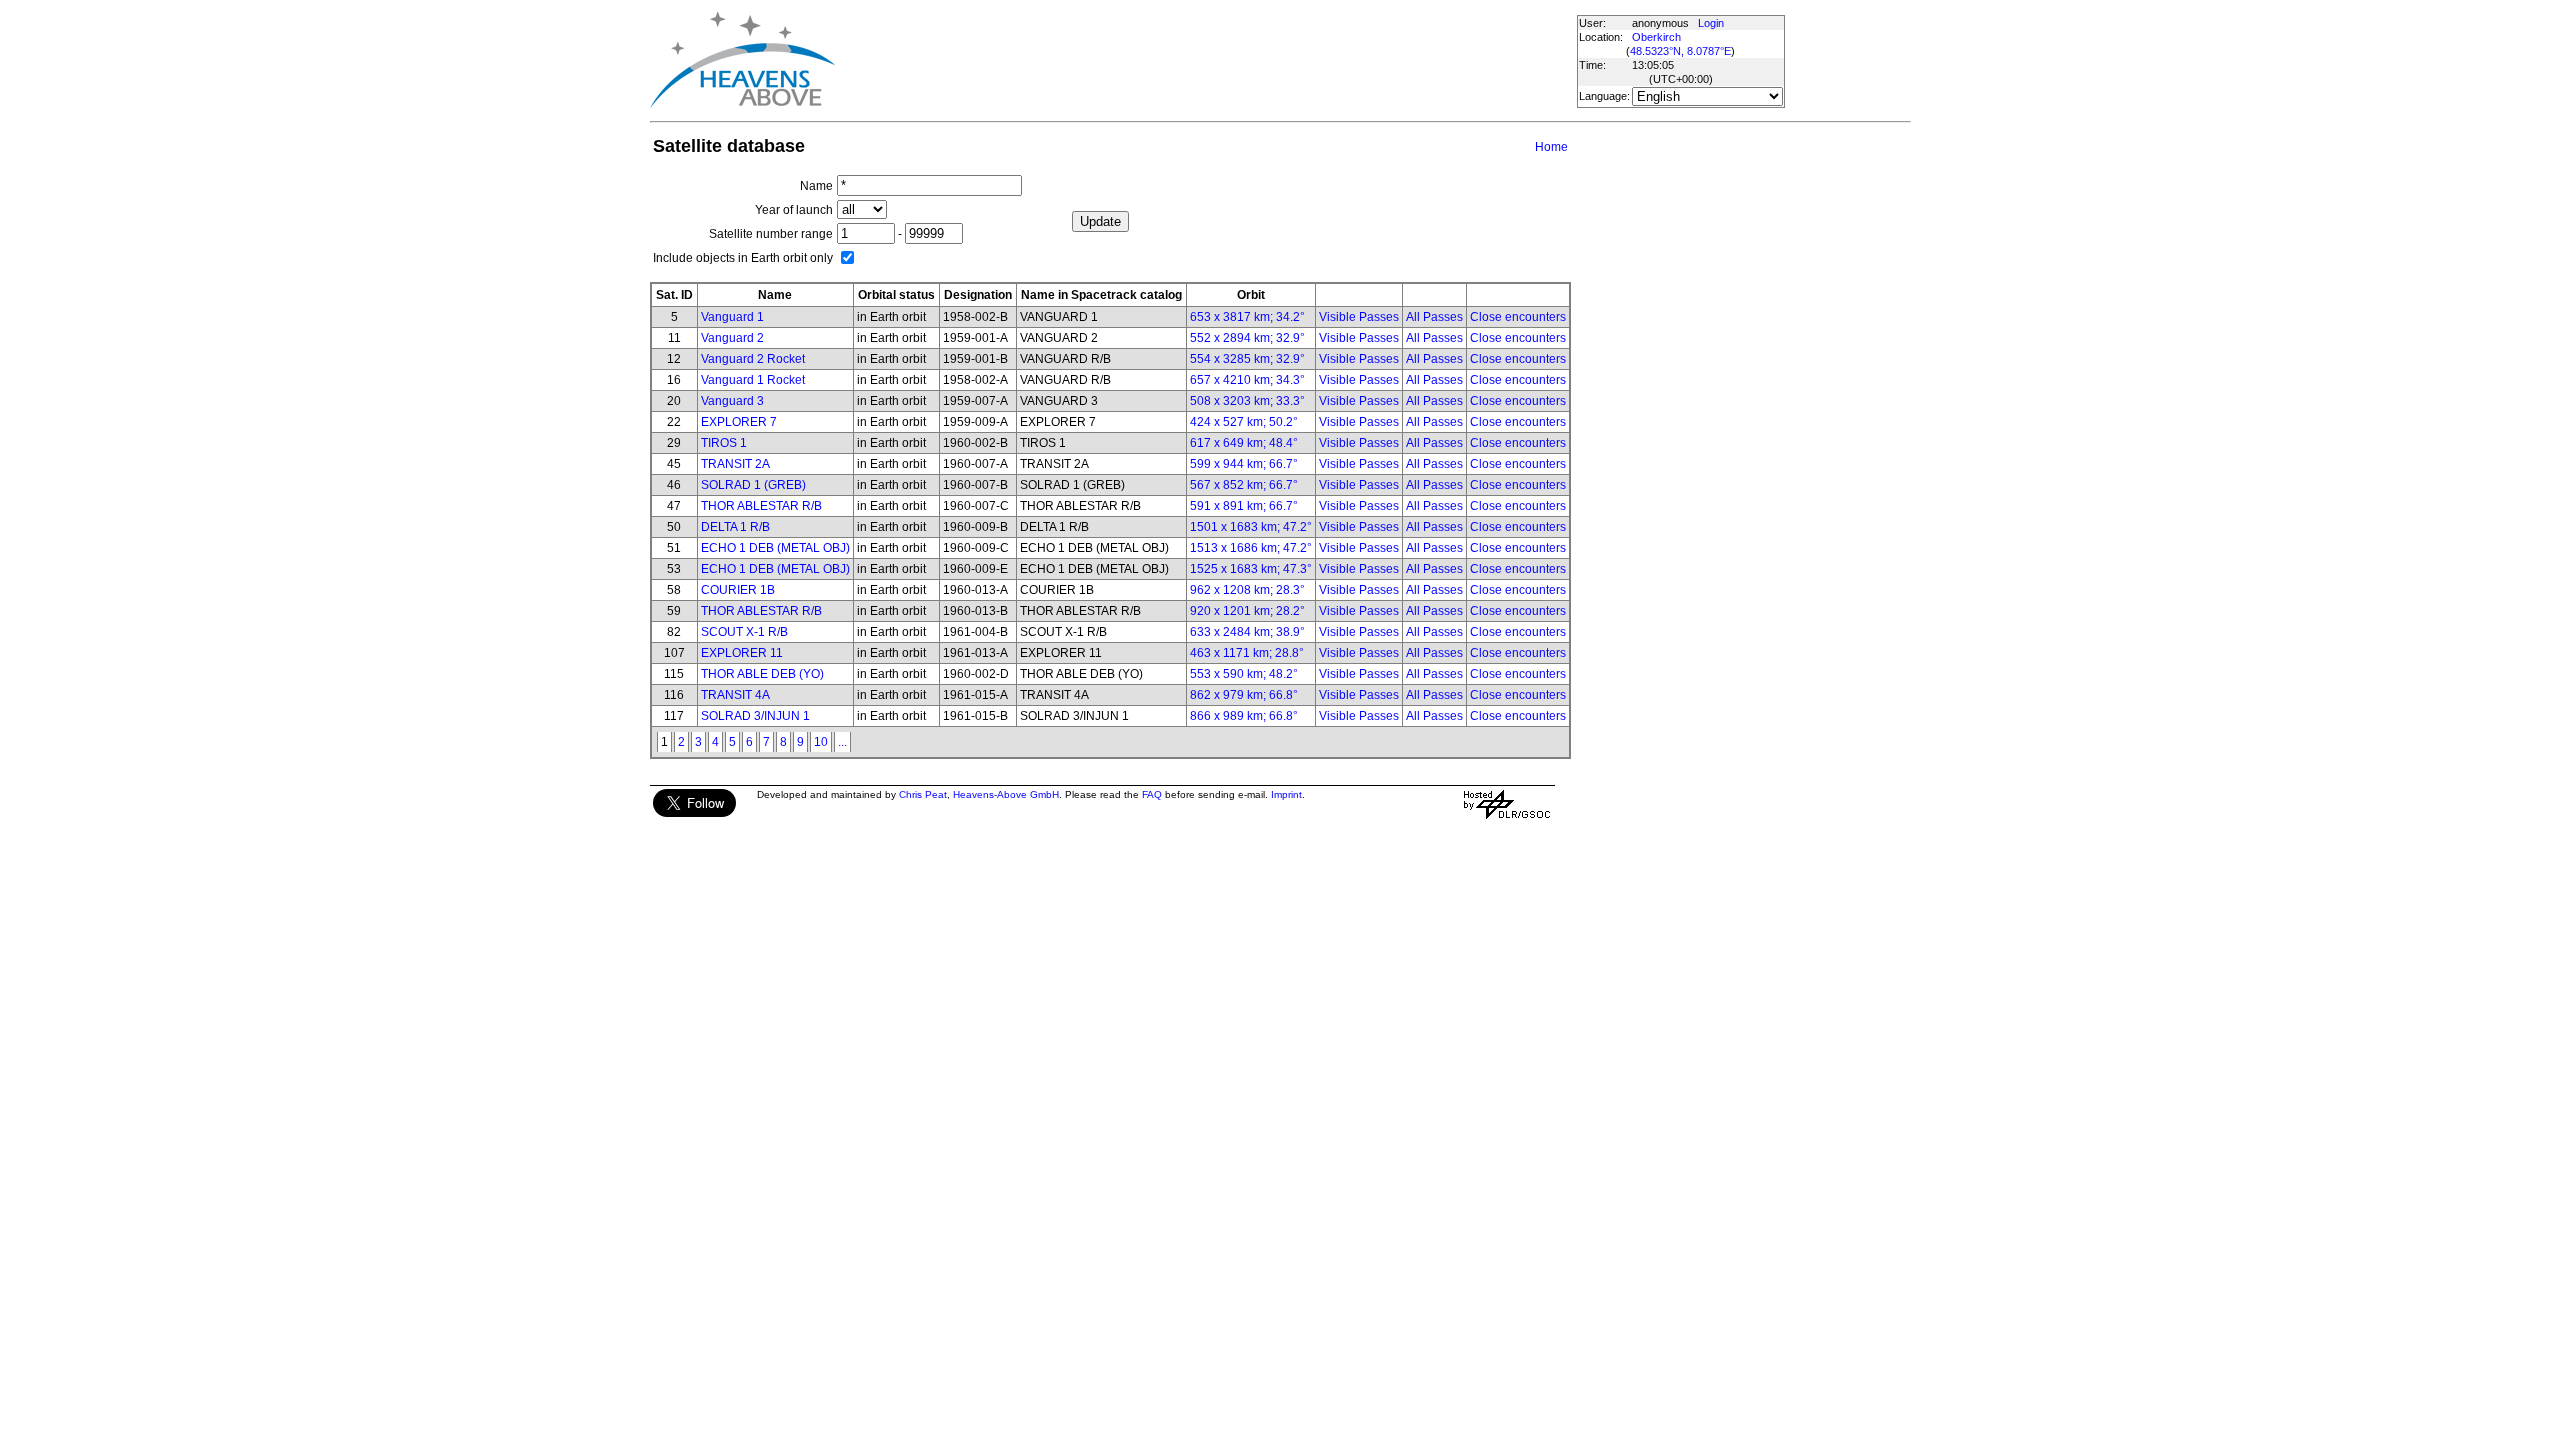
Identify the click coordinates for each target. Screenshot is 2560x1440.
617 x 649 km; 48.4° (1244, 443)
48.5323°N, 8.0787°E (1680, 51)
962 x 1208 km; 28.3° (1247, 590)
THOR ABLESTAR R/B (761, 506)
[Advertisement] (1203, 60)
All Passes (1434, 317)
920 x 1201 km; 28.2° (1247, 611)
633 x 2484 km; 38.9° (1247, 632)
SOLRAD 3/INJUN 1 (755, 716)
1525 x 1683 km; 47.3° (1251, 569)
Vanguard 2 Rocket (753, 359)
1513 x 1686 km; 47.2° (1251, 548)
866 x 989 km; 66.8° (1244, 716)
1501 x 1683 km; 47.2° (1251, 527)
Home (1551, 147)
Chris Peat (923, 794)
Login (1711, 23)
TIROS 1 (724, 443)
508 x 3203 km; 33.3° (1247, 401)
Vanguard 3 (732, 401)
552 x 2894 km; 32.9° (1247, 338)
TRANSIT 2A (735, 464)
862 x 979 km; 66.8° (1244, 695)
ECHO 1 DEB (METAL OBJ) (775, 548)
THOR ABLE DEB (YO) (762, 674)
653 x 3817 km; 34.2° (1247, 317)
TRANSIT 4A (735, 695)
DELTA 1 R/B (735, 527)
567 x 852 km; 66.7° (1244, 485)
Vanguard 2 (732, 338)
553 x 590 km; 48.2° (1244, 674)
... (842, 742)
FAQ (1152, 794)
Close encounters (1518, 317)
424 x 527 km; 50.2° (1244, 422)
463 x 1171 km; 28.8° (1247, 653)
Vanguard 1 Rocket (753, 380)
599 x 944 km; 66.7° (1244, 464)
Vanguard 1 (732, 317)
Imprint (1286, 794)
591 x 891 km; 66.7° (1244, 506)
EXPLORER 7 (739, 422)
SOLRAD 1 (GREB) (753, 485)
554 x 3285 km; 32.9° (1247, 359)
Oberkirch (1656, 37)
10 (821, 742)
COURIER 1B (738, 590)
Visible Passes (1359, 317)
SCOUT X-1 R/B (744, 632)
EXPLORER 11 (742, 653)
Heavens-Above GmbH (1006, 794)
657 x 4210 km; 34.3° (1247, 380)
